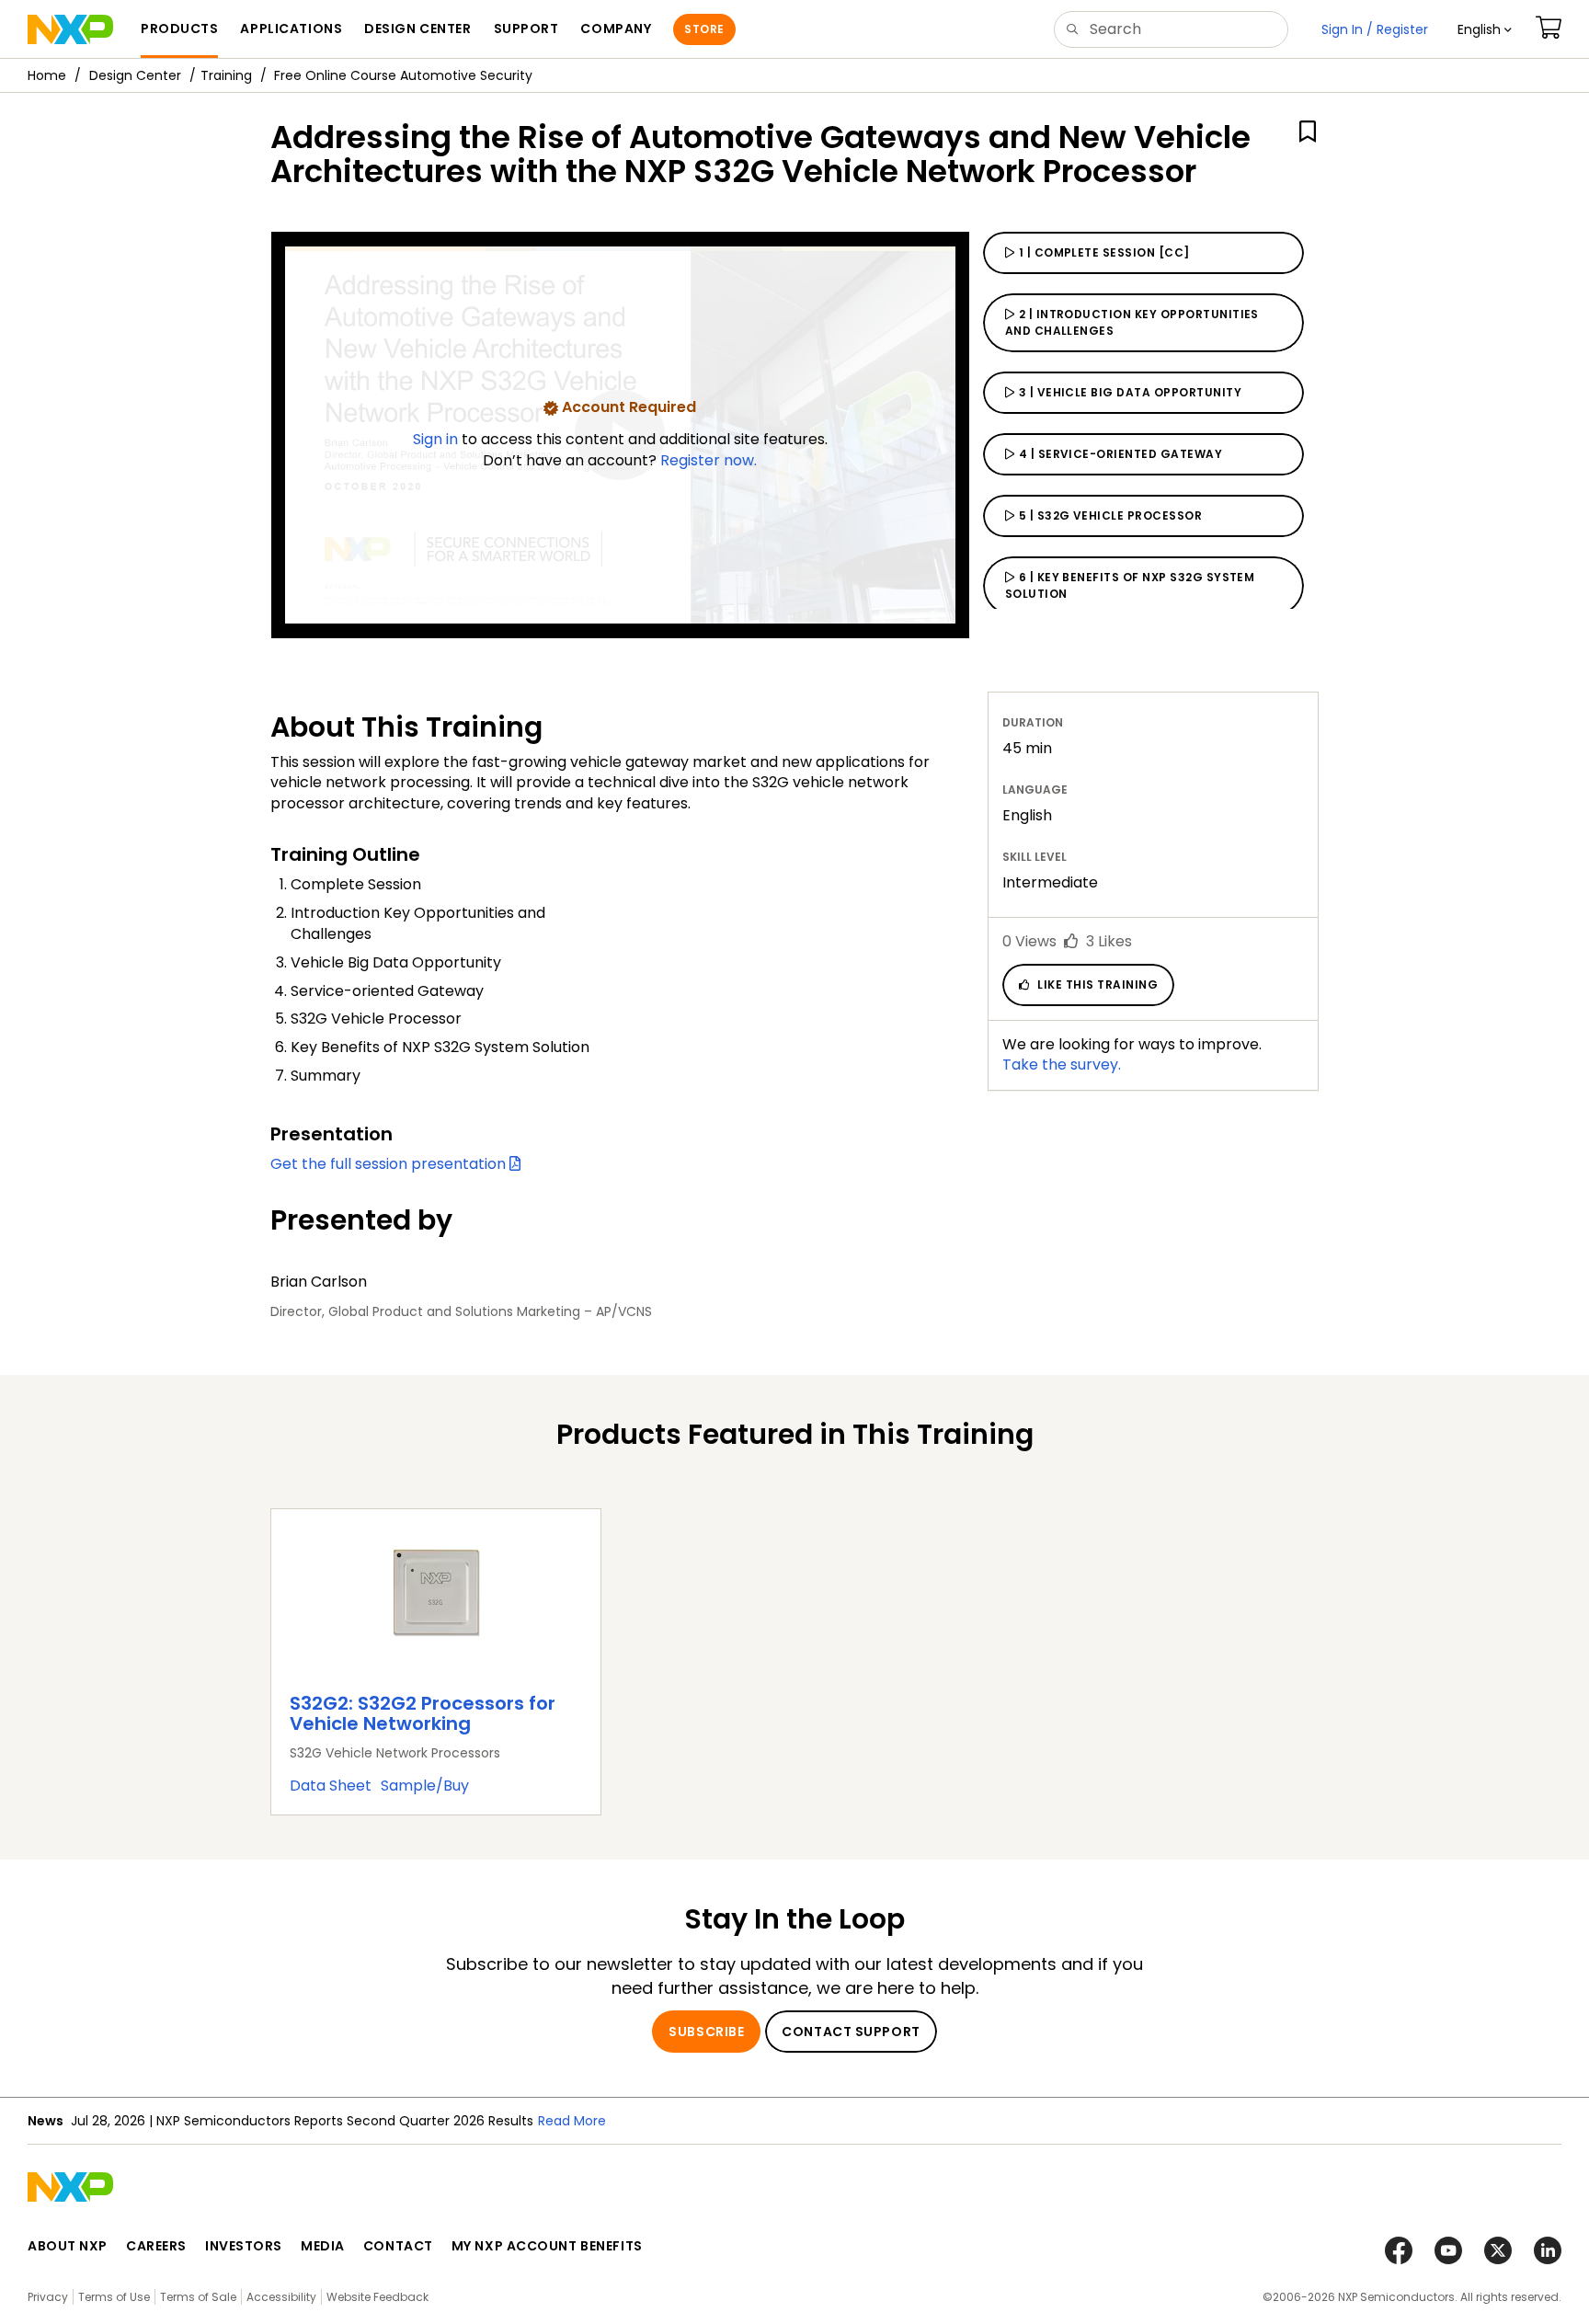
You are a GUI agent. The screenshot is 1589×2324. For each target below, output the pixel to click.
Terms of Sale (198, 2297)
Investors (244, 2246)
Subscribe (706, 2032)
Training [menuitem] (226, 75)
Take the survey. (1062, 1065)
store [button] (704, 29)
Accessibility (281, 2297)
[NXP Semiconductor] (70, 29)
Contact (398, 2246)
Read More (572, 2121)
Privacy (48, 2297)
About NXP (68, 2246)
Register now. (709, 460)
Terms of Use (114, 2297)
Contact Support (851, 2032)
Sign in (437, 439)
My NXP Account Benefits (547, 2246)
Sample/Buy (425, 1786)
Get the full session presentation (390, 1164)
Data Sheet (331, 1786)
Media (323, 2246)
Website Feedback (377, 2297)
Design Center (135, 75)
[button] (1485, 29)
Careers (156, 2246)
